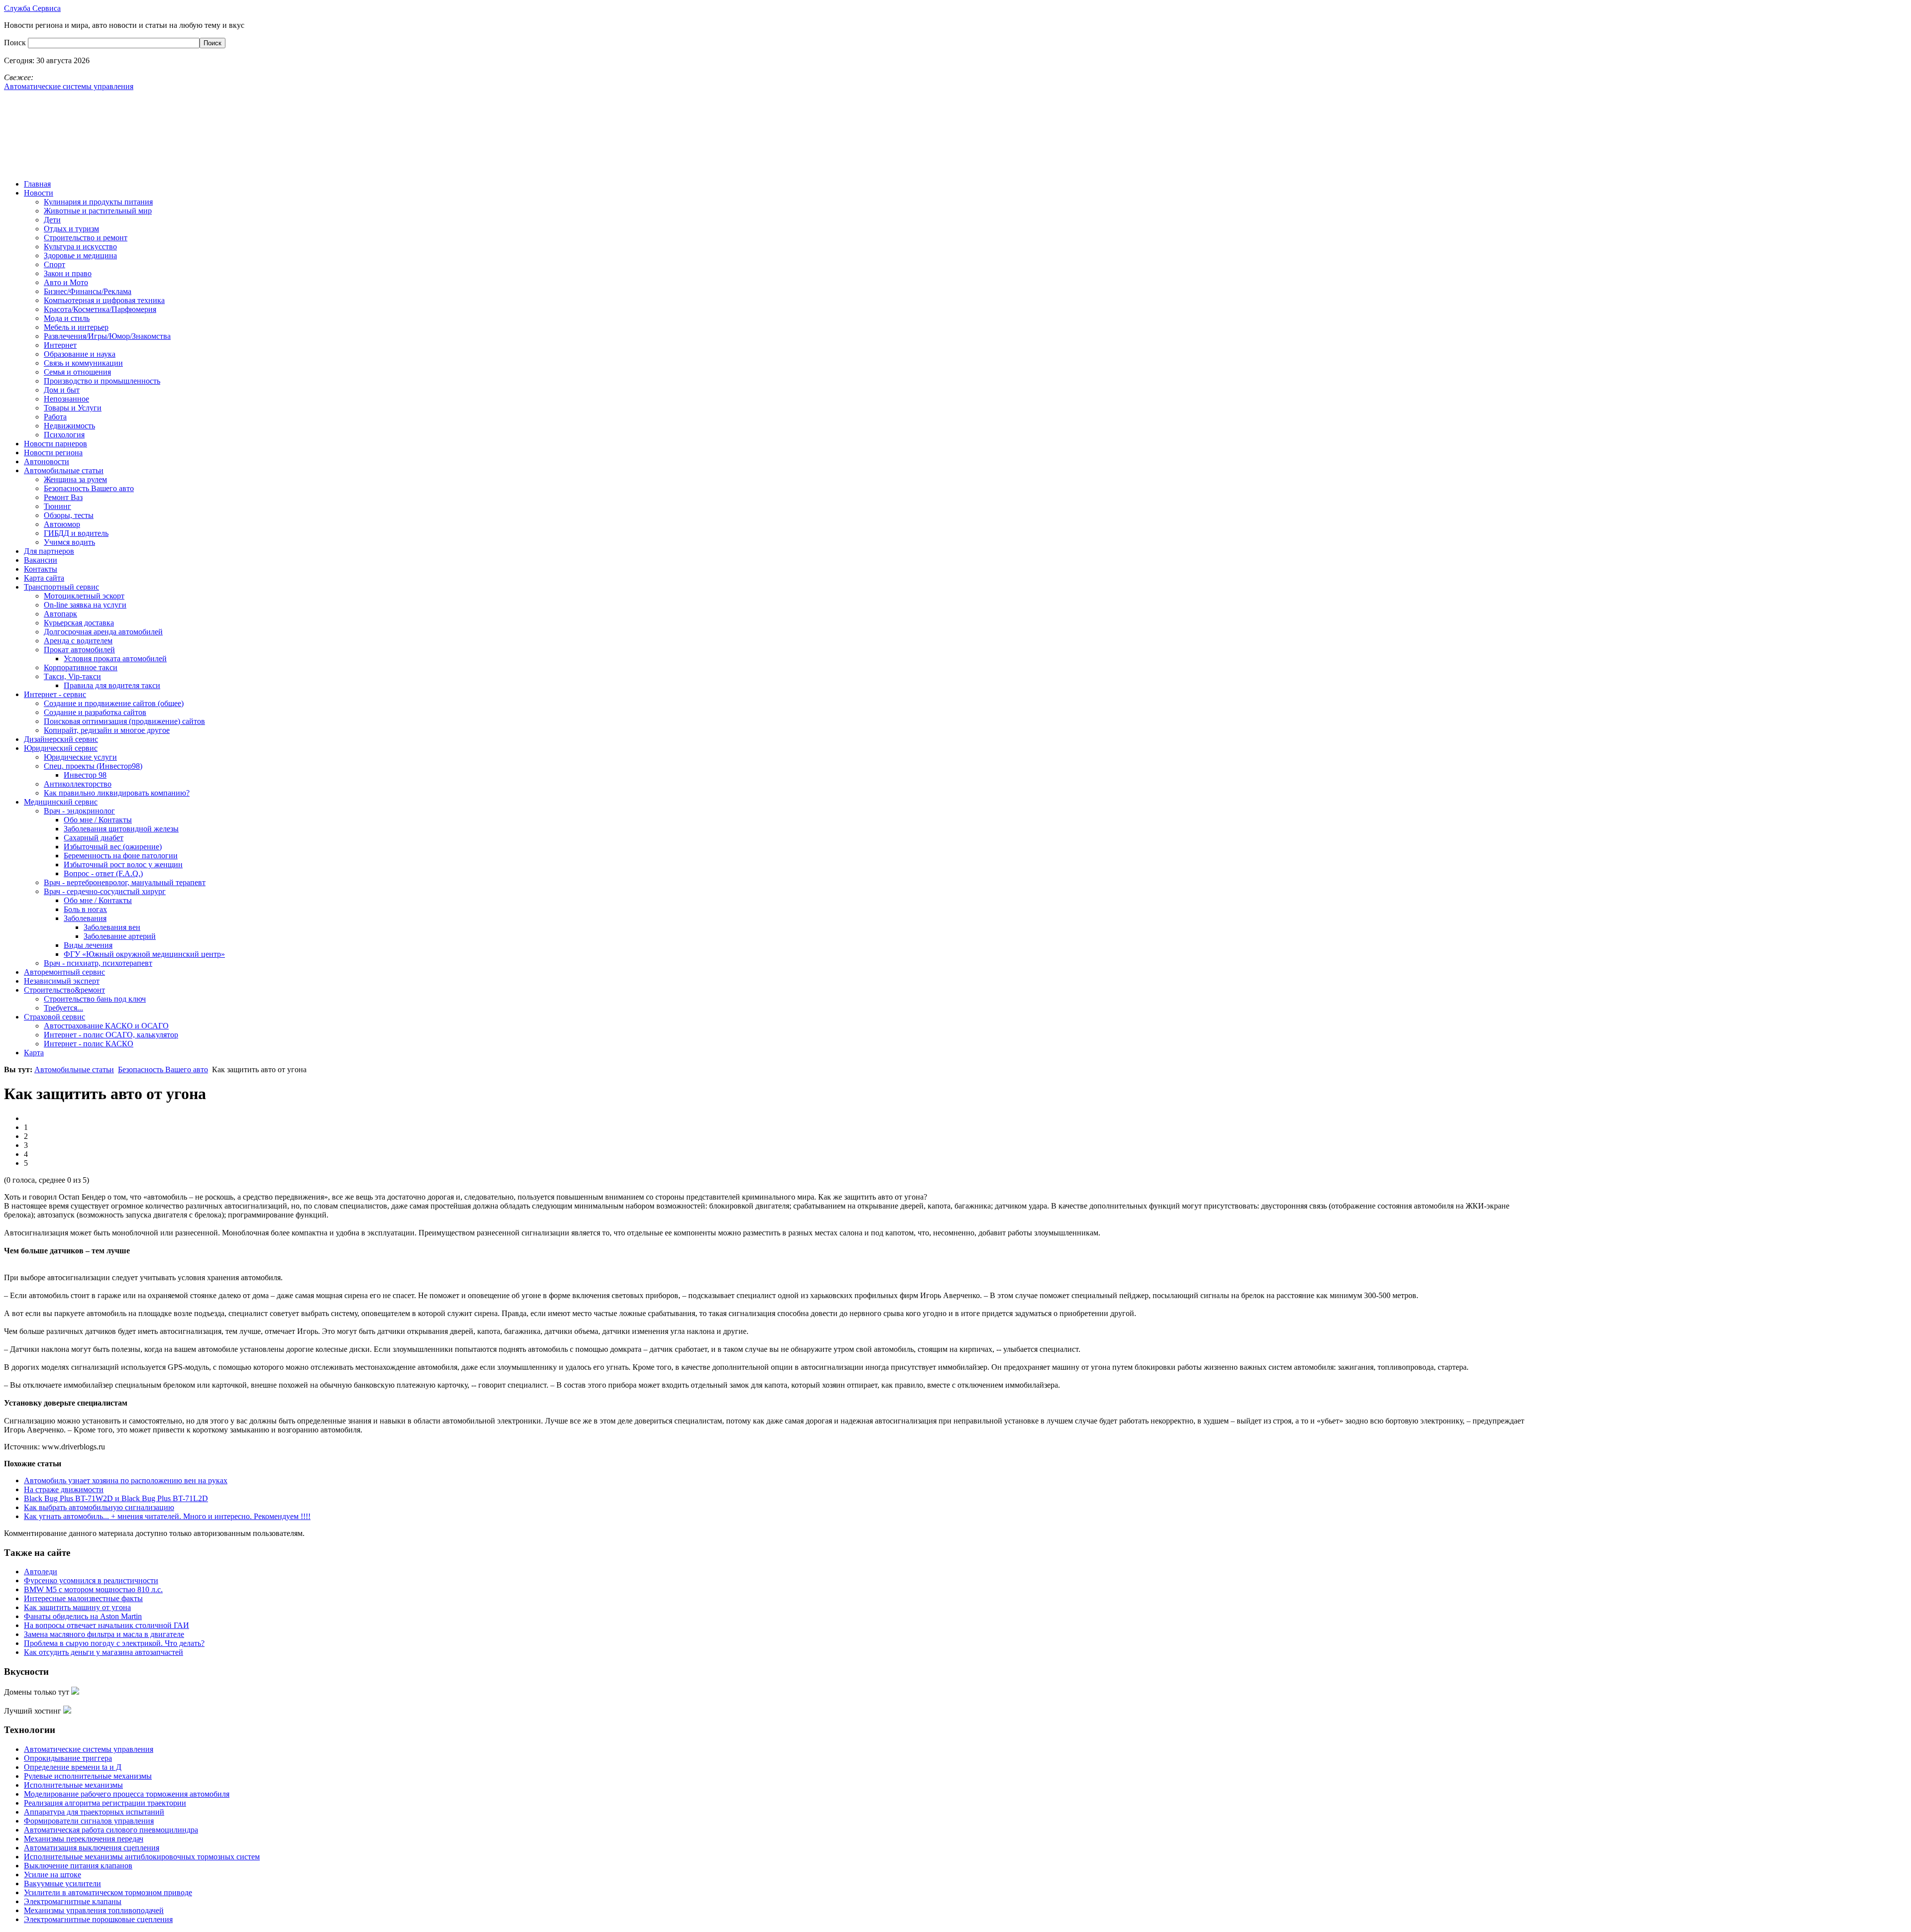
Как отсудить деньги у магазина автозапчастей (104, 1652)
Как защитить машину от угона (77, 1607)
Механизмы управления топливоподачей (94, 1910)
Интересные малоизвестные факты (83, 1598)
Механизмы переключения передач (84, 1839)
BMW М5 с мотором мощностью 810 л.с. (93, 1589)
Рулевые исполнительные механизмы (88, 1776)
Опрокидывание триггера (68, 1758)
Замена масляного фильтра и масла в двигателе (104, 1634)
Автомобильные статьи (74, 1069)
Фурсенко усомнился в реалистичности (91, 1580)
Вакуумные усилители (62, 1883)
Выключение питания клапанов (78, 1866)
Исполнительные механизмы (73, 1785)
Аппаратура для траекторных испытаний (94, 1812)
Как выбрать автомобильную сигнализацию (99, 1507)
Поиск (16, 43)
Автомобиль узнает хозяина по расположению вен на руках (126, 1480)
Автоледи (41, 1572)
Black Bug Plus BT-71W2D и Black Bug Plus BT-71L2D (116, 1498)
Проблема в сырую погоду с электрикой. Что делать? (114, 1643)
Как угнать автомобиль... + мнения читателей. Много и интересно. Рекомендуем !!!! (167, 1516)
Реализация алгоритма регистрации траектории (105, 1803)
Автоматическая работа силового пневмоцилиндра (111, 1830)
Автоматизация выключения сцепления (92, 1848)
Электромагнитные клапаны (73, 1901)
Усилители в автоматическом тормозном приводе (108, 1892)
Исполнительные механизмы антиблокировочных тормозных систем (142, 1857)
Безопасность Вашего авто (163, 1069)
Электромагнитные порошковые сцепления (98, 1919)
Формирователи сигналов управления (89, 1821)
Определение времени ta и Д (73, 1767)
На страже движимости (64, 1489)
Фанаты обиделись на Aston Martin (83, 1616)
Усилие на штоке (53, 1875)
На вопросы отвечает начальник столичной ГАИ (106, 1625)
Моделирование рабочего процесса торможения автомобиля (127, 1794)
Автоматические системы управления (89, 1749)
